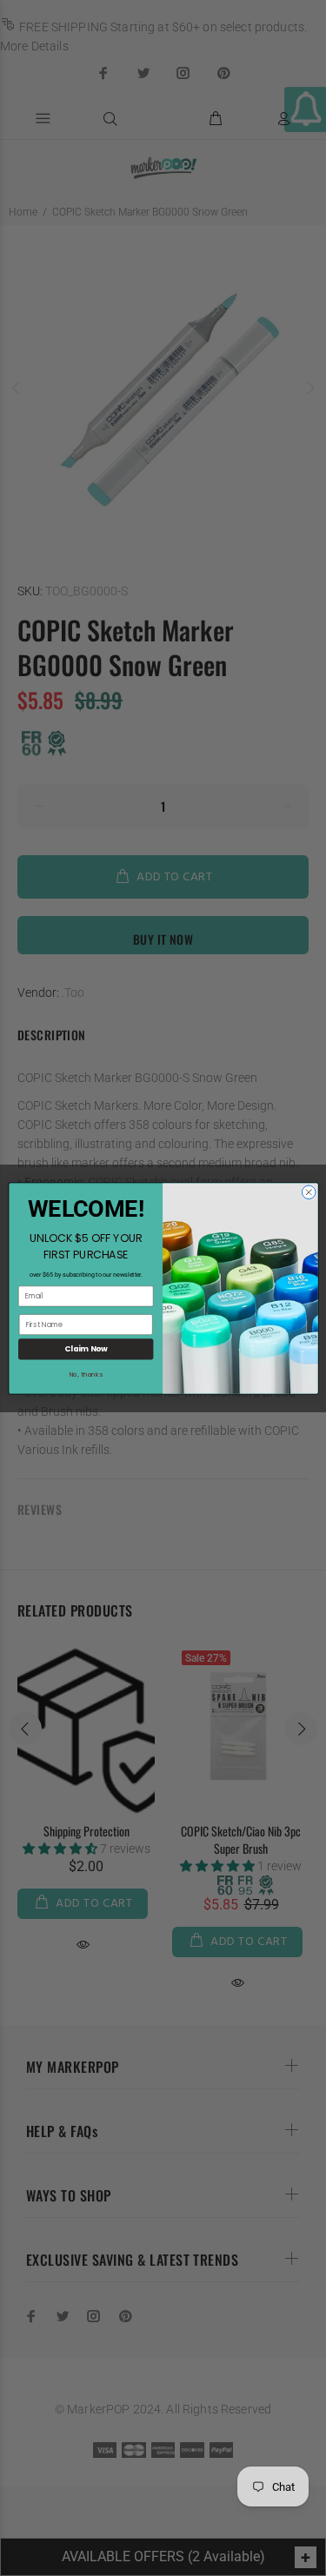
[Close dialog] (309, 1192)
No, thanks (85, 1374)
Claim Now (85, 1349)
